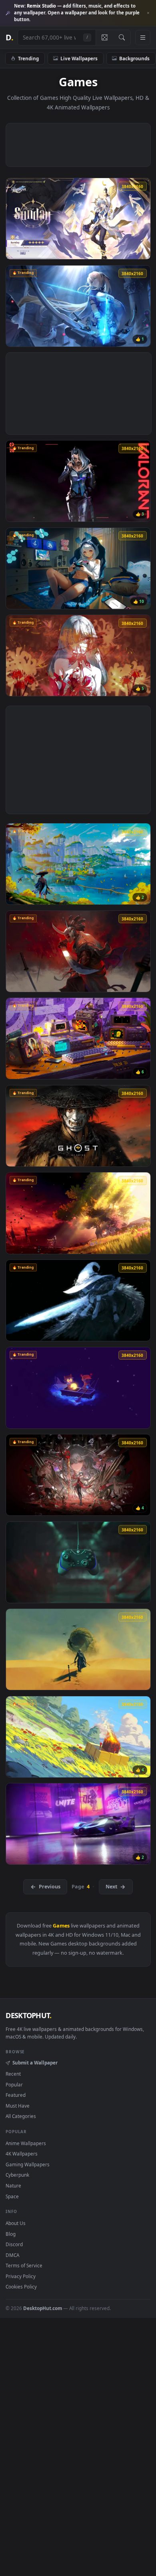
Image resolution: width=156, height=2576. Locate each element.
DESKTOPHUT (28, 2015)
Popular (14, 2084)
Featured (16, 2095)
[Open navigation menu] (143, 38)
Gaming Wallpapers (28, 2164)
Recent (13, 2074)
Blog (11, 2234)
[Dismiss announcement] (148, 13)
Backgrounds (134, 58)
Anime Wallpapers (26, 2143)
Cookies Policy (21, 2286)
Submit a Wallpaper (35, 2062)
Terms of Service (24, 2265)
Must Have (18, 2106)
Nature (13, 2185)
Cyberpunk (17, 2175)
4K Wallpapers (22, 2154)
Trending (28, 58)
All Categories (21, 2116)
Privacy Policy (21, 2276)
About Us (16, 2223)
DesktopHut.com (43, 2308)
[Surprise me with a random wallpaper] (104, 38)
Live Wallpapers (79, 58)
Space (12, 2196)
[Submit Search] (122, 38)
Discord (14, 2244)
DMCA (12, 2255)
